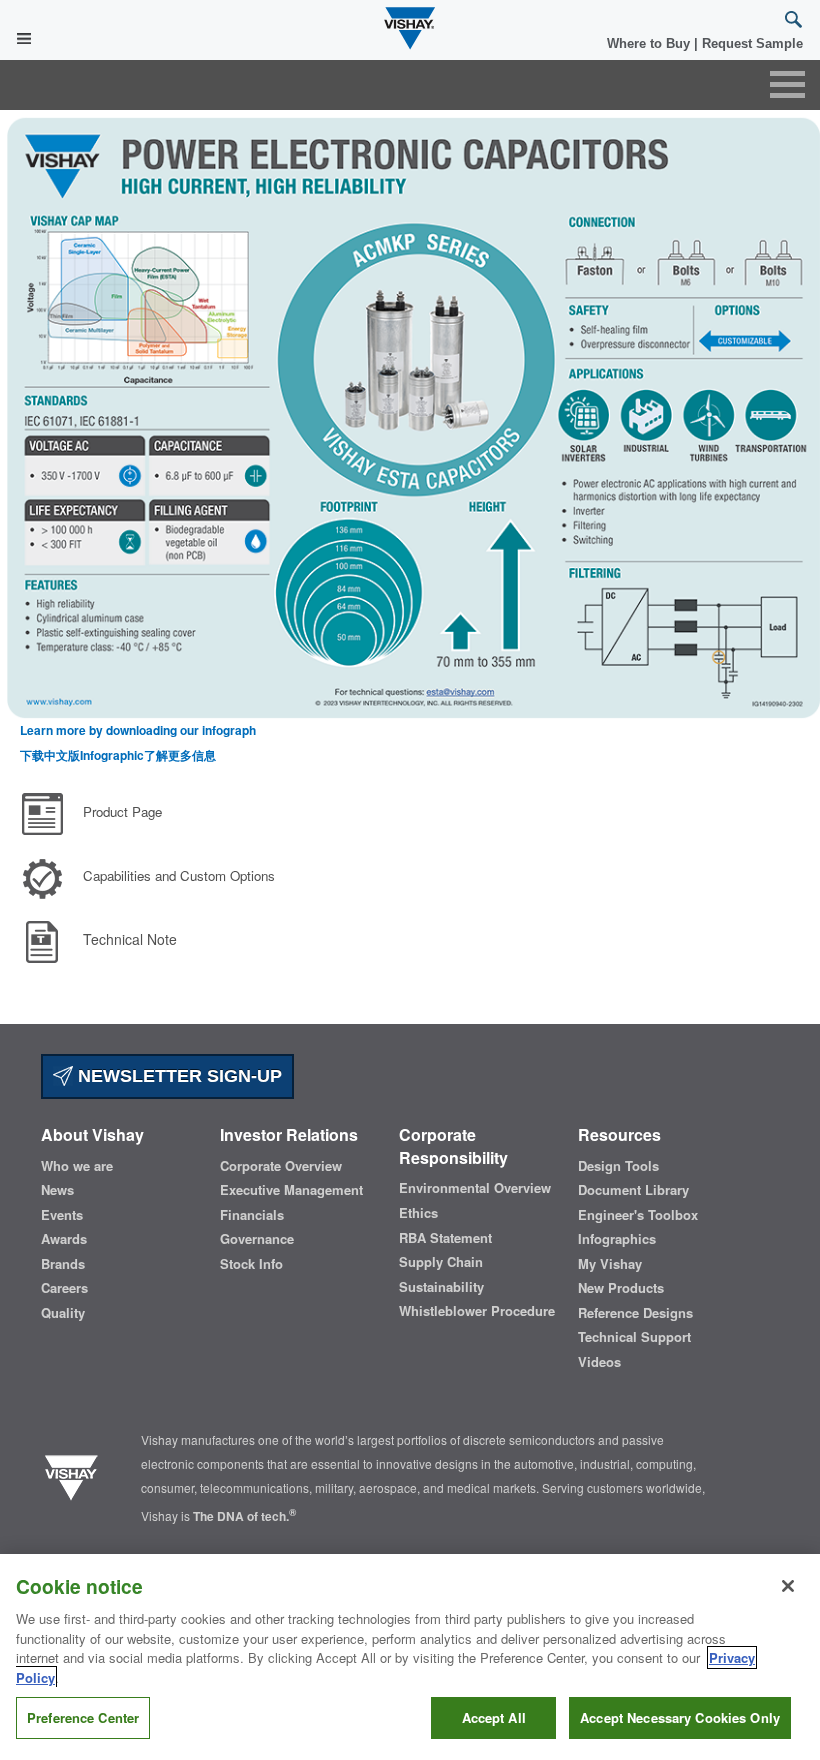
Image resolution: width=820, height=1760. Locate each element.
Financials (252, 1215)
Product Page (122, 811)
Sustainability (441, 1287)
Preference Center (83, 1717)
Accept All (494, 1717)
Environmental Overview (475, 1188)
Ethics (418, 1213)
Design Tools (618, 1166)
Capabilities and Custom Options (179, 875)
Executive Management (291, 1190)
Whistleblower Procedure (477, 1311)
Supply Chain (441, 1262)
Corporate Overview (281, 1166)
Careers (64, 1288)
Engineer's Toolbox (638, 1215)
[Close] (788, 1586)
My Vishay (610, 1264)
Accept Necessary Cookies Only (680, 1717)
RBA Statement (445, 1238)
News (57, 1190)
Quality (63, 1313)
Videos (599, 1362)
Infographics (617, 1239)
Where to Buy (650, 43)
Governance (257, 1239)
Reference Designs (635, 1313)
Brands (63, 1264)
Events (62, 1215)
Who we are (77, 1166)
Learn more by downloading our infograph (138, 730)
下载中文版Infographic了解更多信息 (118, 755)
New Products (621, 1288)
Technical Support (634, 1337)
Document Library (633, 1190)
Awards (64, 1239)
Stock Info (251, 1264)
